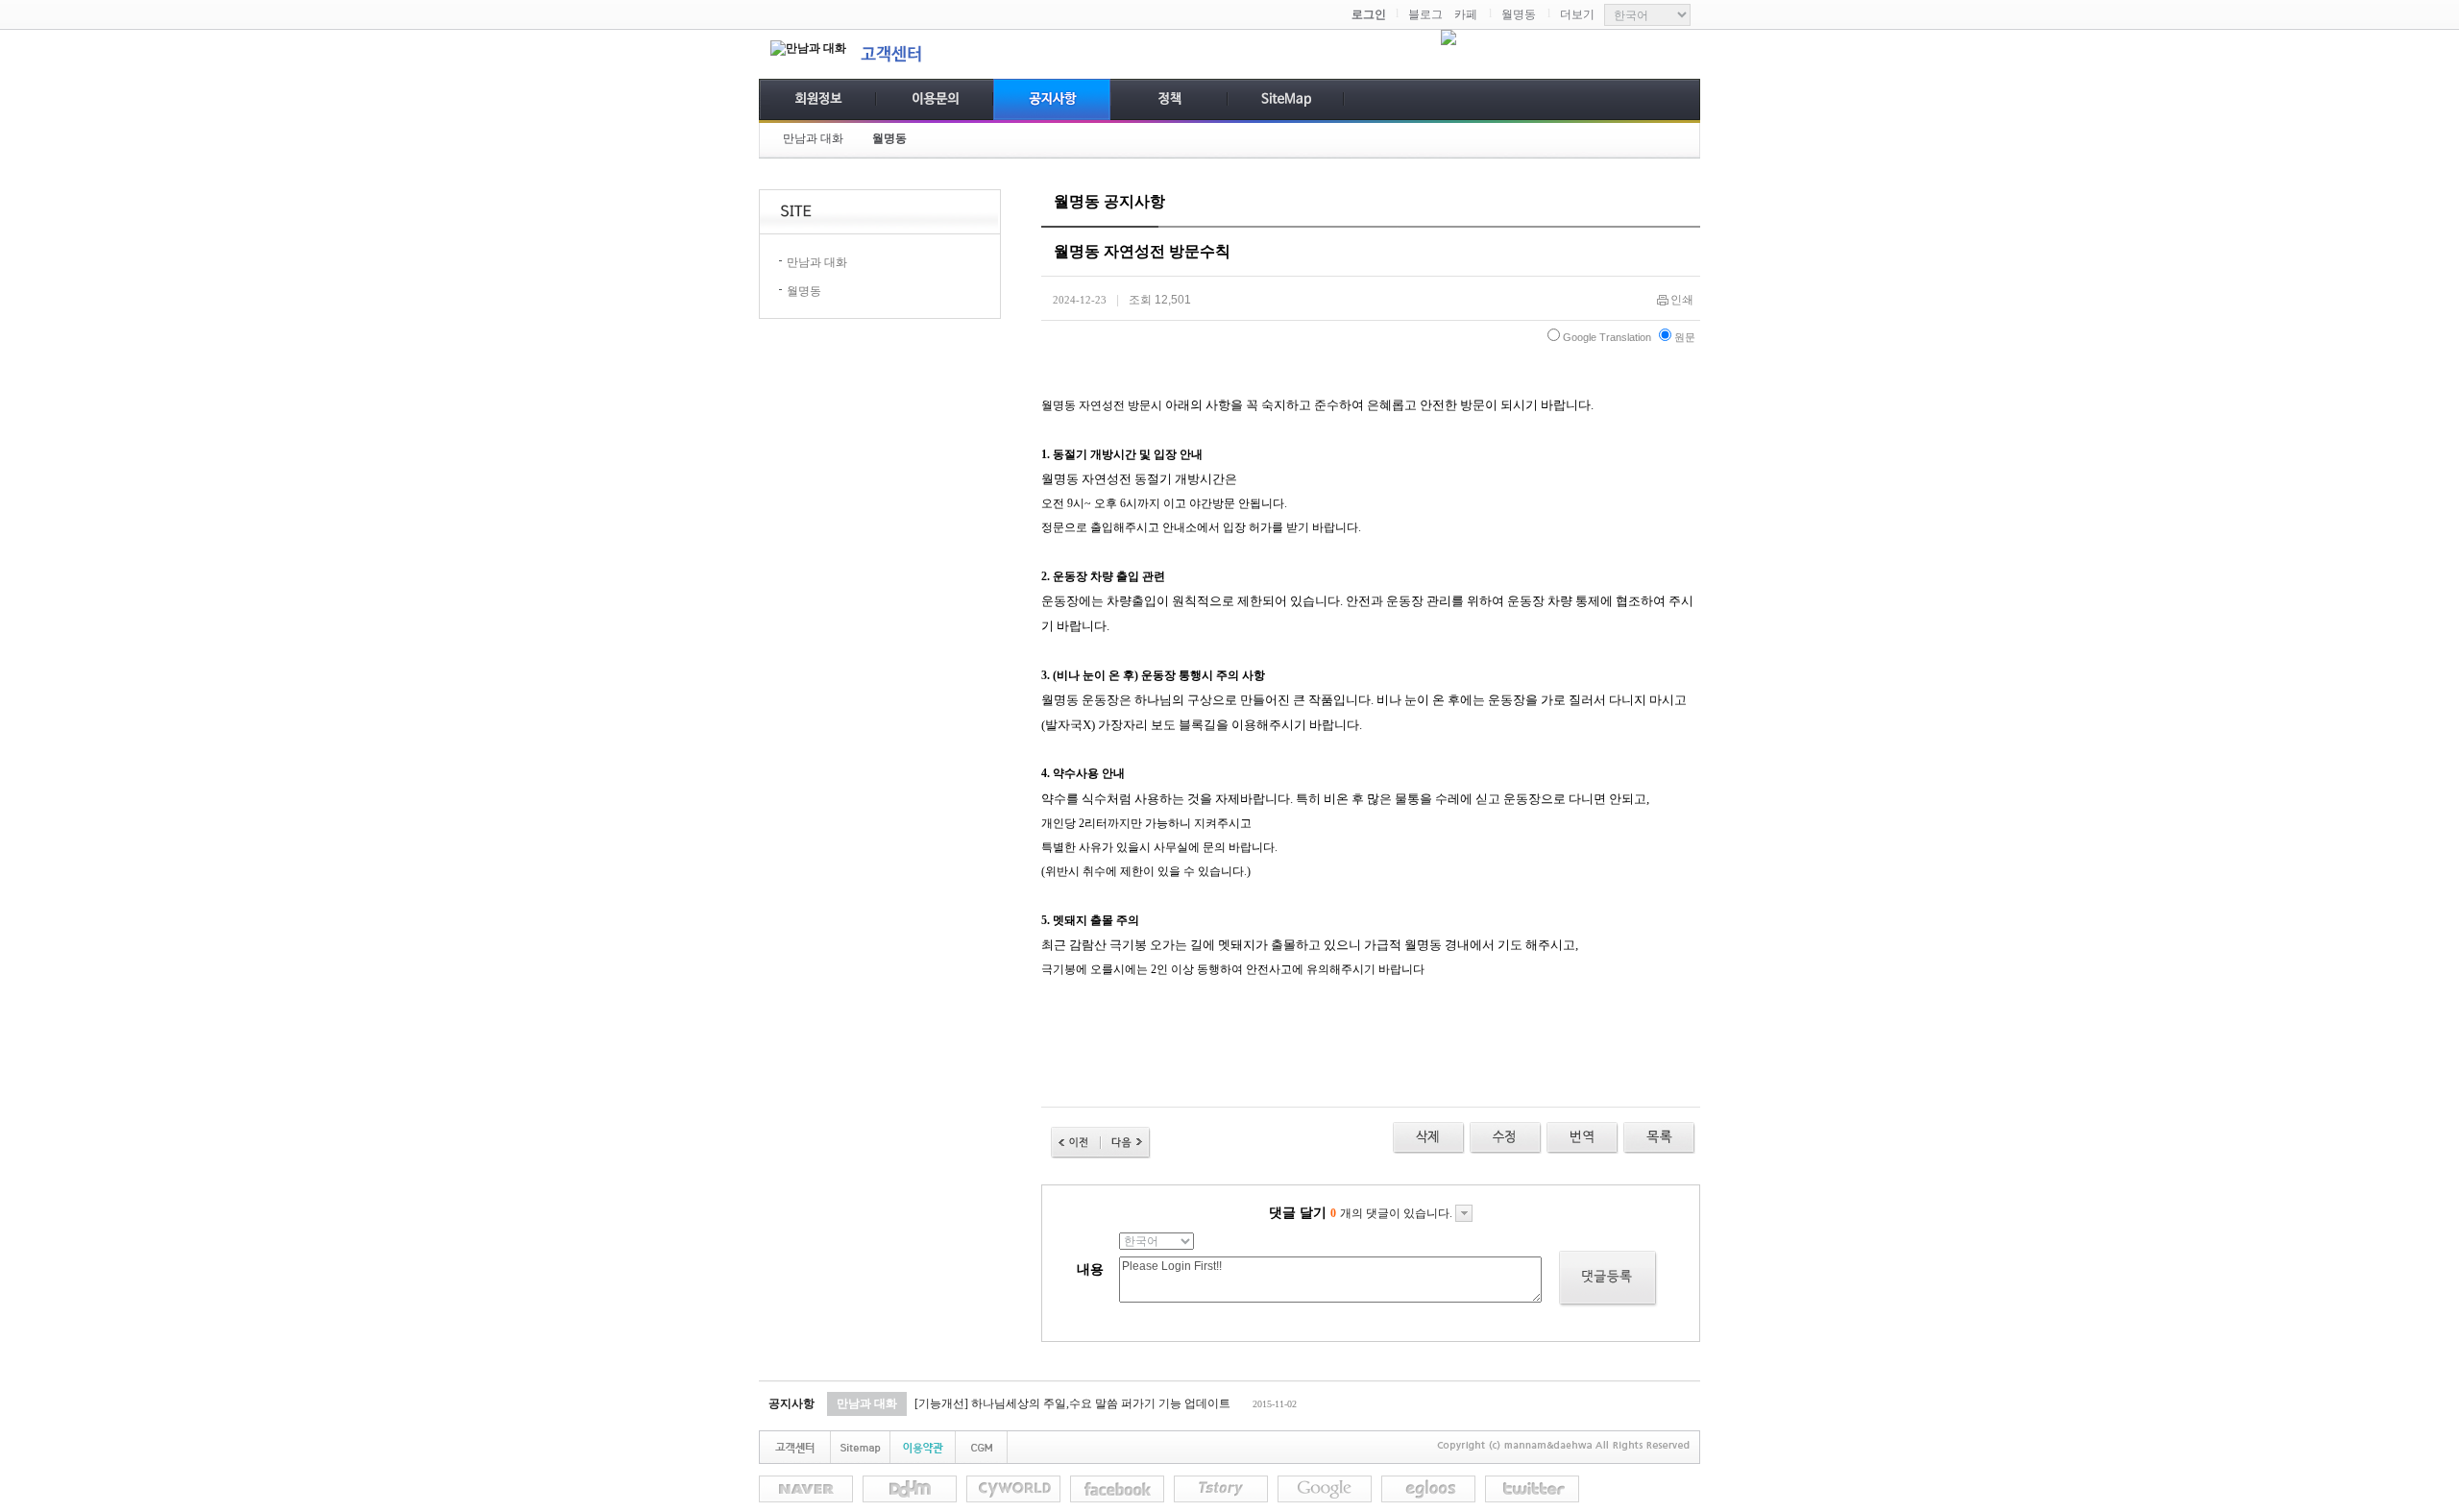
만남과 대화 (813, 138)
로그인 (1369, 14)
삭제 (1429, 1138)
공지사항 (791, 1403)
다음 (1126, 1143)
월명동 (1519, 14)
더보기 (1577, 14)
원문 (1685, 337)
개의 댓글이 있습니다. (1393, 1213)
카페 (1466, 14)
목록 (1659, 1138)
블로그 (1425, 14)
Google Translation (1607, 337)
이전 (1076, 1143)
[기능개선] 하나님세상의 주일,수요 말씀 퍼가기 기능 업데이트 (1072, 1403)
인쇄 (1682, 300)
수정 (1583, 1138)
